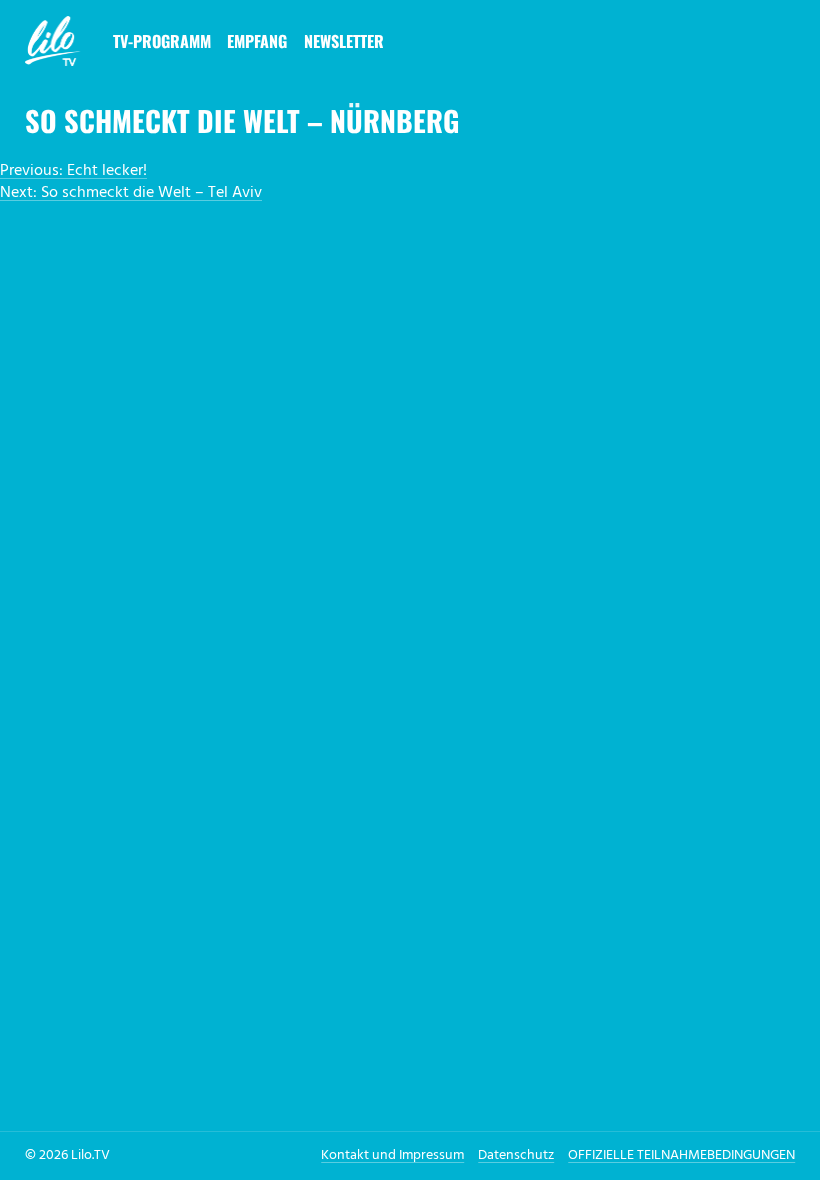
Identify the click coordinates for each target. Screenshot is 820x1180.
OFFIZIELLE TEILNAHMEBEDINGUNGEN (681, 1155)
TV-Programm (162, 41)
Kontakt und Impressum (392, 1155)
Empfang (257, 41)
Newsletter (344, 41)
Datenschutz (516, 1155)
